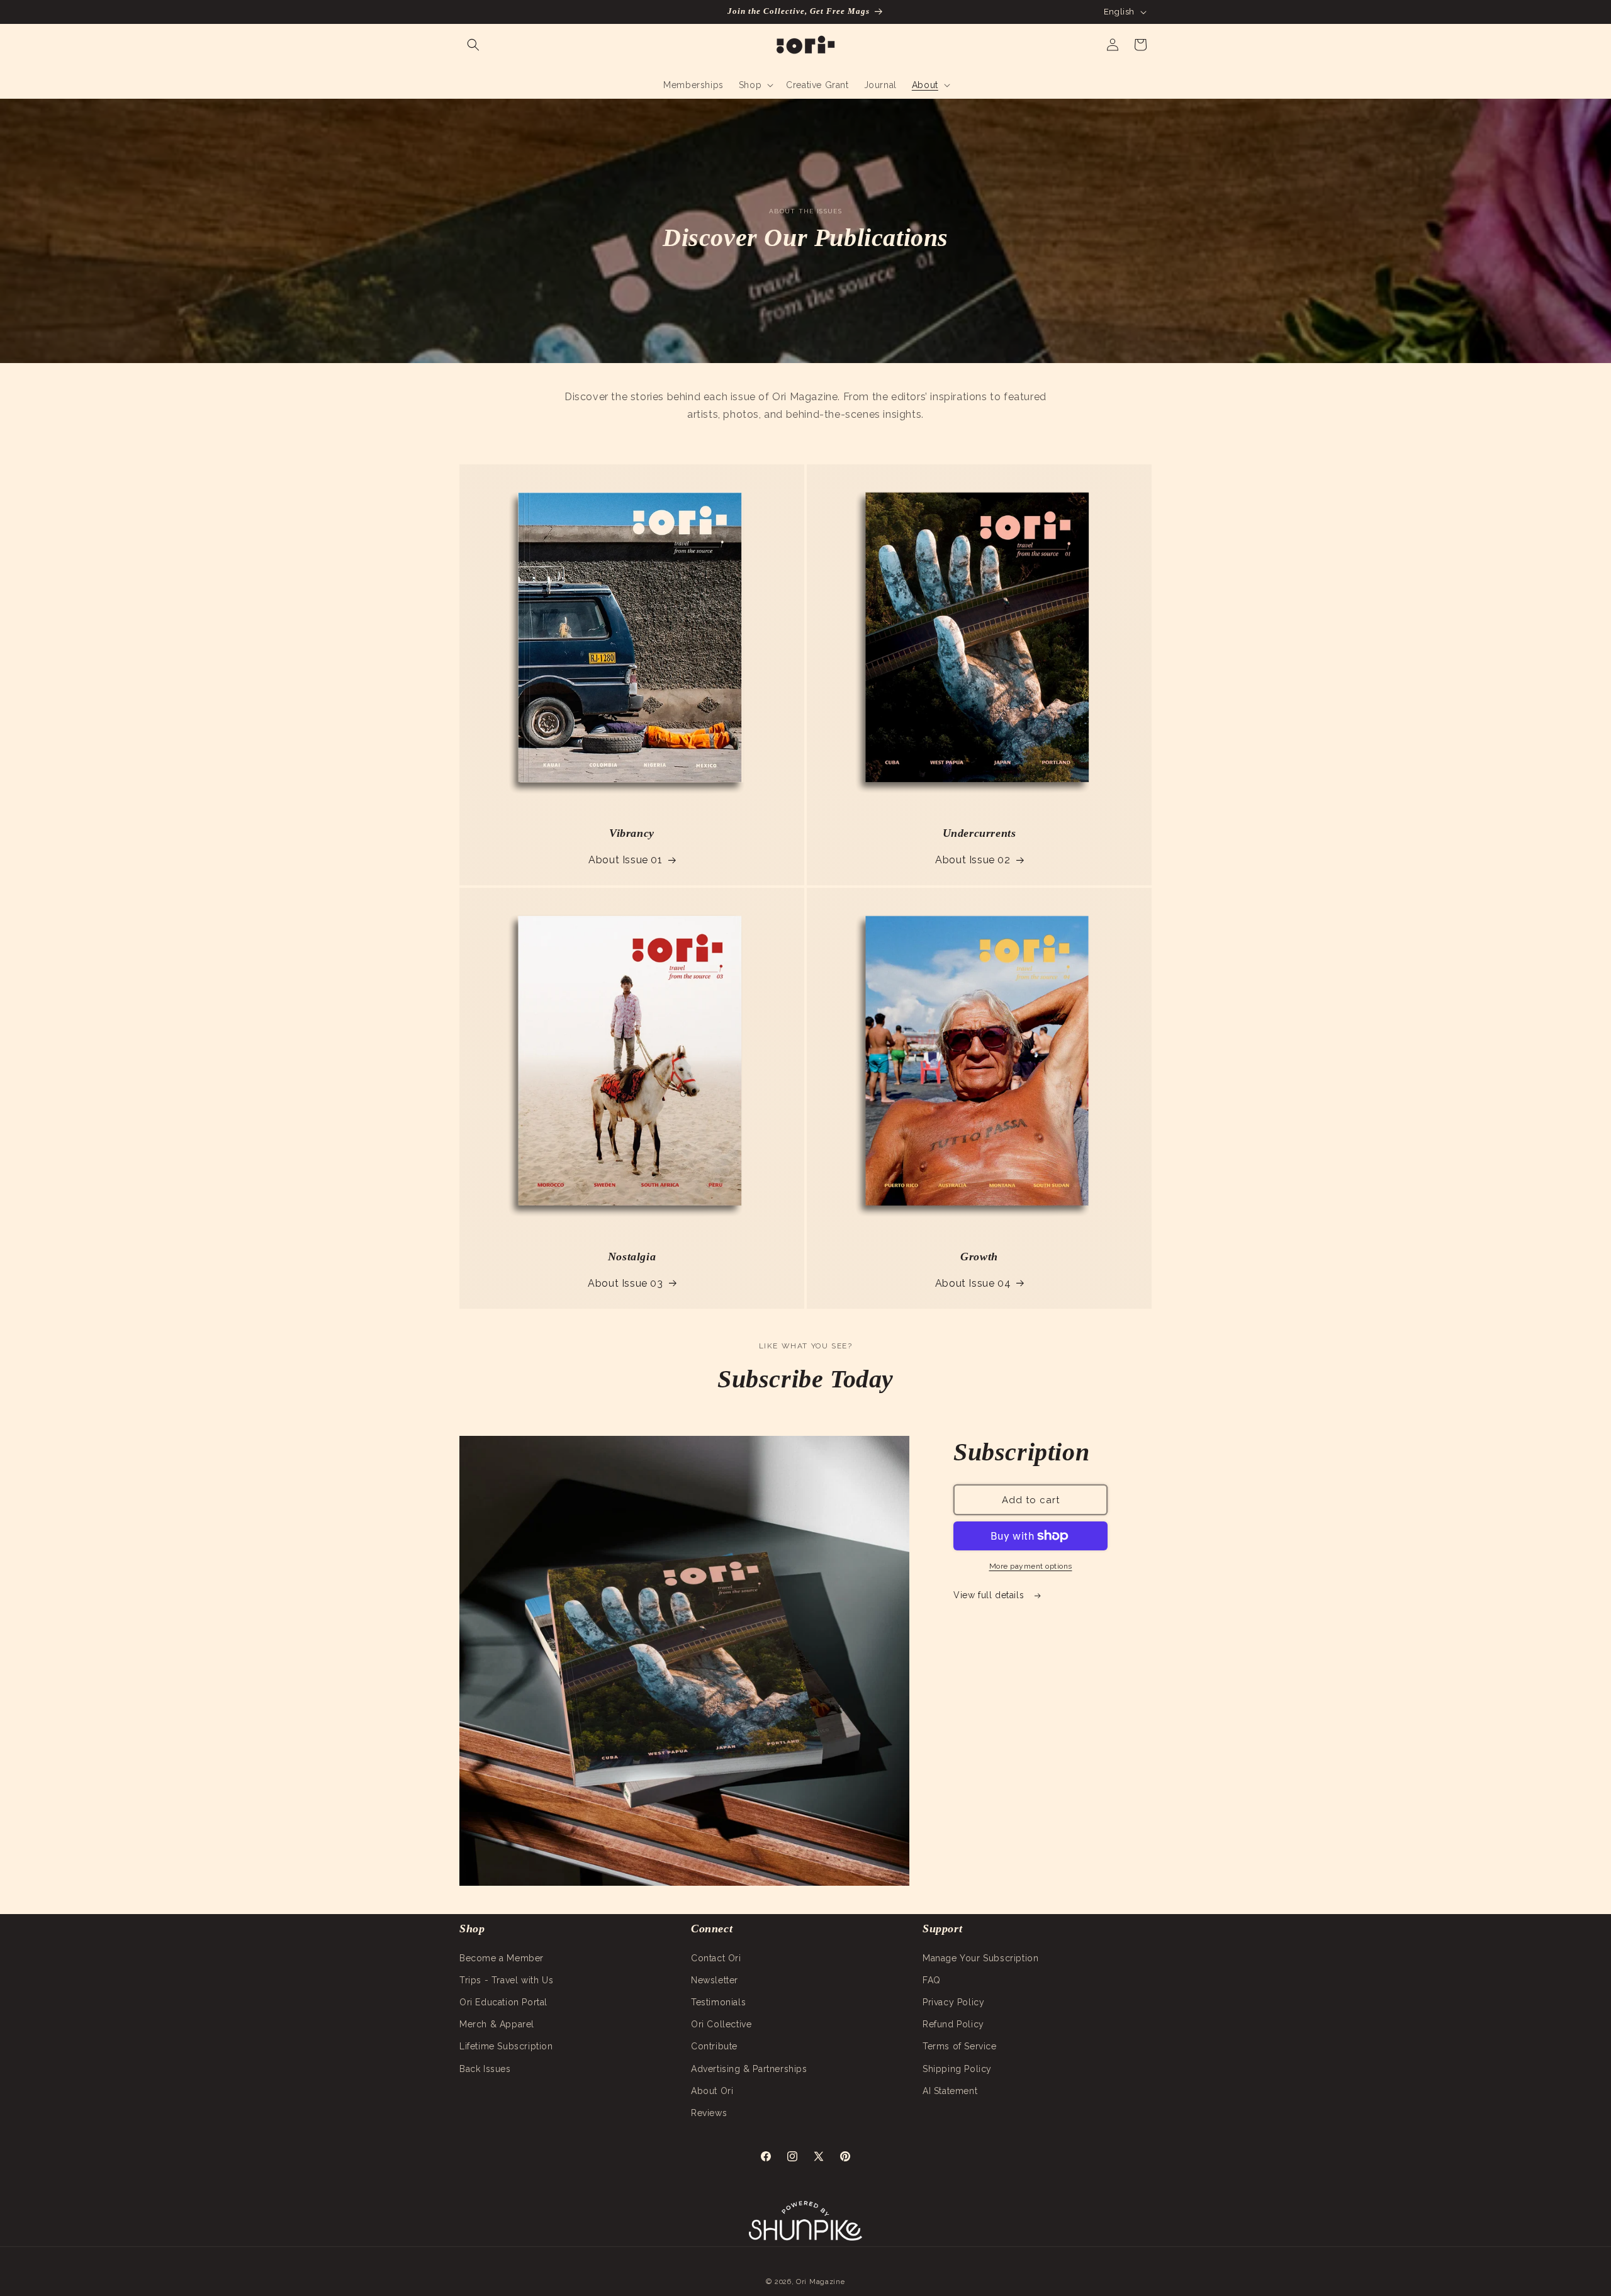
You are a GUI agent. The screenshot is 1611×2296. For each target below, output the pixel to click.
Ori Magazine (820, 2282)
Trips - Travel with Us (506, 1980)
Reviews (709, 2112)
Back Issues (485, 2068)
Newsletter (715, 1980)
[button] (473, 45)
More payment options (1031, 1566)
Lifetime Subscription (506, 2046)
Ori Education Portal (503, 2002)
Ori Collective (721, 2024)
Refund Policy (953, 2024)
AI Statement (950, 2090)
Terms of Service (960, 2046)
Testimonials (718, 2002)
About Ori (712, 2090)
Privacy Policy (953, 2002)
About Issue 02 (973, 860)
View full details (990, 1595)
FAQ (932, 1980)
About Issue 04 (973, 1283)
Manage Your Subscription (980, 1957)
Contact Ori (716, 1957)
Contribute (714, 2046)
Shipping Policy (957, 2068)
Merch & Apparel (497, 2024)
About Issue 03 (625, 1283)
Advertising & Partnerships (749, 2068)
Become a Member (502, 1957)
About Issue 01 (625, 860)
